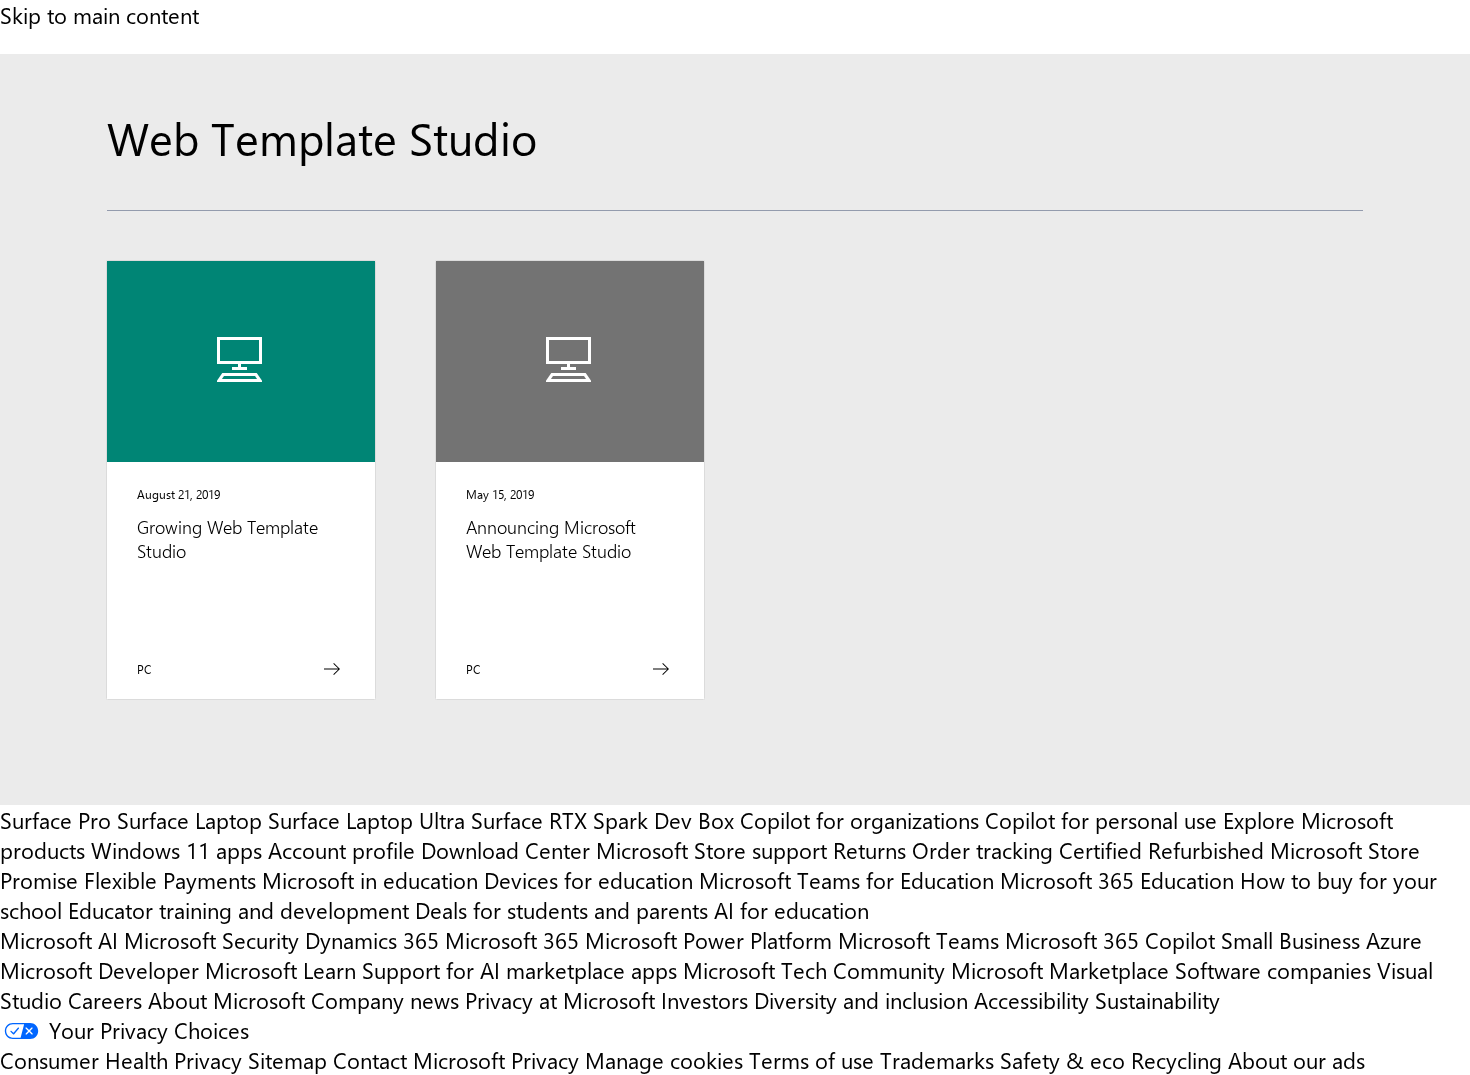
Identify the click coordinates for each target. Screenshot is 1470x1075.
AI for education (791, 910)
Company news (385, 1000)
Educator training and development (238, 910)
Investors (704, 1000)
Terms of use (811, 1060)
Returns (869, 850)
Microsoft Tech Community (814, 970)
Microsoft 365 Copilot (1110, 940)
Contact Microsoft (419, 1060)
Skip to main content (99, 15)
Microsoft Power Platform (708, 940)
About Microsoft (226, 1000)
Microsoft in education (370, 880)
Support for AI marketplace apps (519, 970)
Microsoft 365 (512, 940)
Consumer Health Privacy (121, 1060)
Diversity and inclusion (861, 1000)
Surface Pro (55, 820)
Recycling (1176, 1060)
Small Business (1290, 940)
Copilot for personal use (1101, 820)
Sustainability (1157, 1000)
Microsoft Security (211, 940)
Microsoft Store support (711, 850)
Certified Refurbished (1161, 850)
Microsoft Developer (99, 970)
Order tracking (982, 850)
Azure (1394, 940)
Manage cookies (664, 1060)
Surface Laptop (189, 820)
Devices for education (588, 880)
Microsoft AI (59, 940)
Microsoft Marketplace (1060, 970)
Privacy (548, 1060)
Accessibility (1031, 1000)
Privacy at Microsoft (560, 1000)
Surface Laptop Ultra (366, 820)
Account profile (341, 850)
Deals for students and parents (561, 910)
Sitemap (287, 1060)
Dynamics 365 (372, 940)
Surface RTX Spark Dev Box (602, 820)
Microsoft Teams (918, 940)
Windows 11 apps (176, 850)
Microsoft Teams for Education (846, 880)
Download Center (505, 850)
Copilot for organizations (859, 820)
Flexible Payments (170, 880)
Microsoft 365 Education (1117, 880)
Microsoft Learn (280, 970)
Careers (105, 1000)
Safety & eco (1062, 1060)
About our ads (1296, 1060)
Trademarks (937, 1060)
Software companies (1273, 970)
